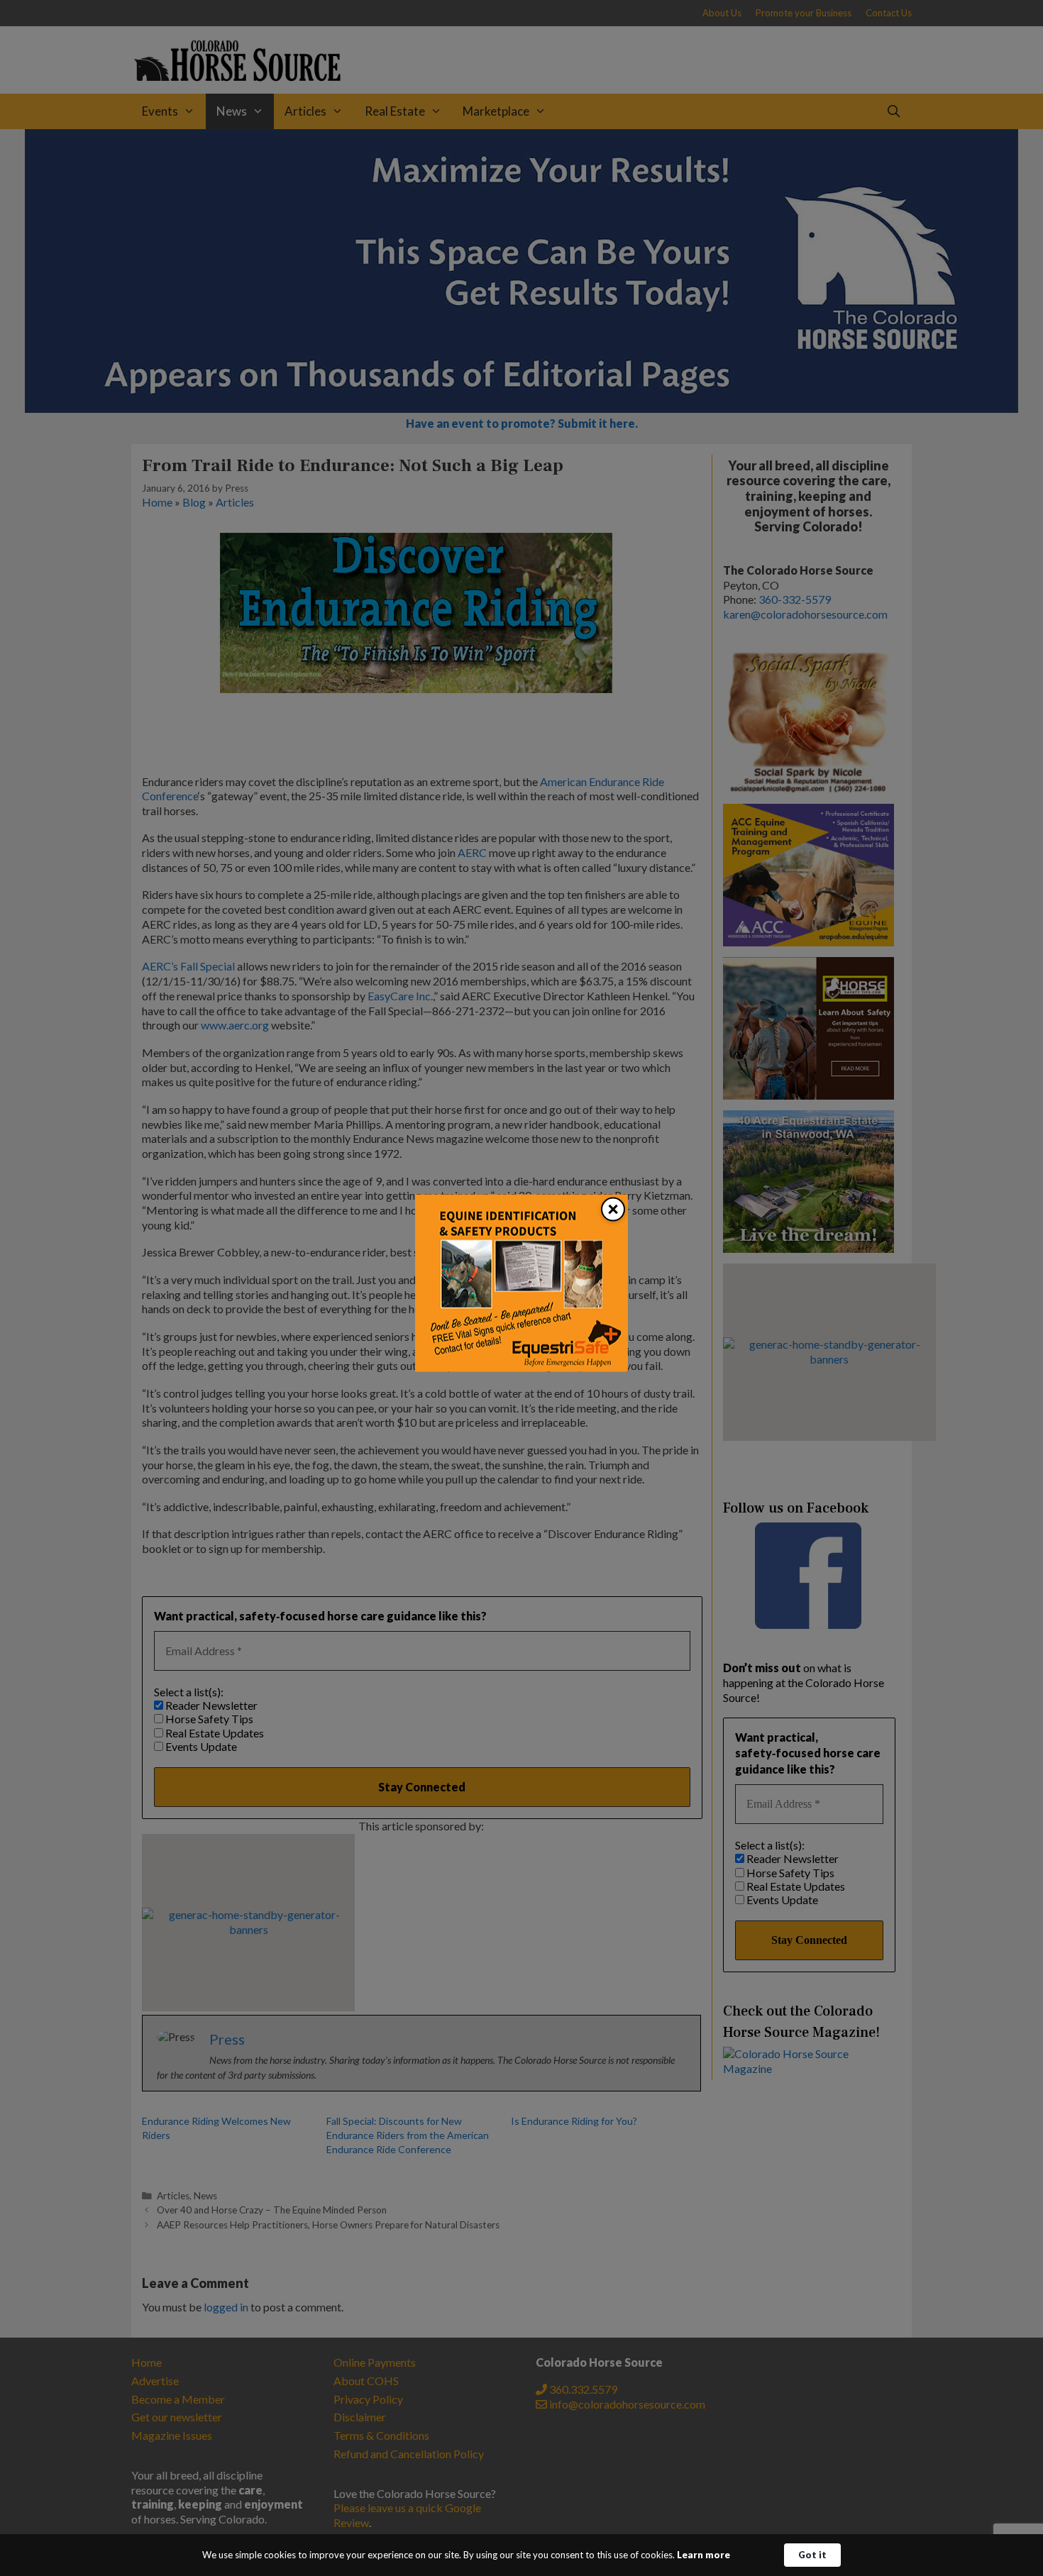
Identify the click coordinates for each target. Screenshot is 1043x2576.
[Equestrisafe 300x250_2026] (521, 1367)
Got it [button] (812, 2555)
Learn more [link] (703, 2555)
